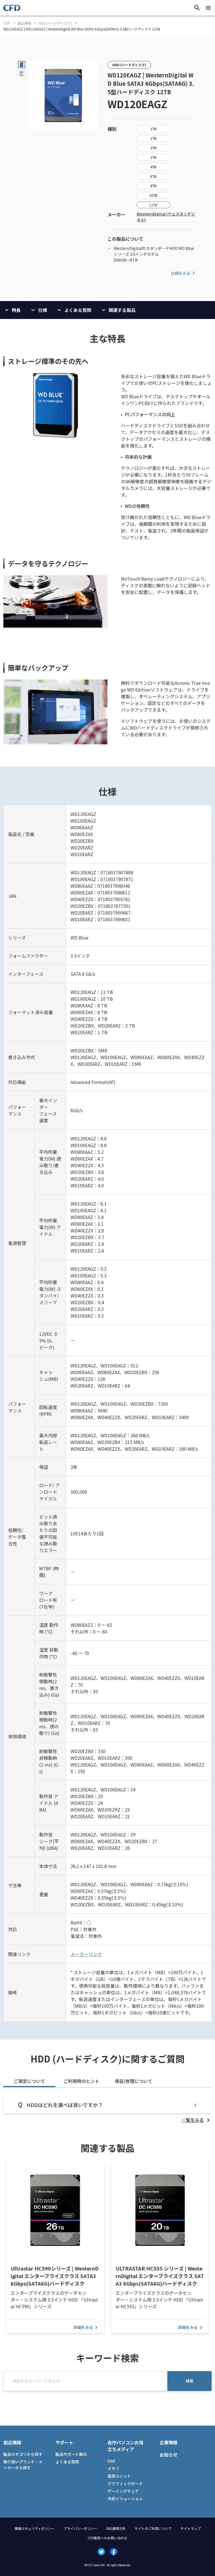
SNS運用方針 (116, 2528)
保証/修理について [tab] (134, 2081)
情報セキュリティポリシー (35, 2528)
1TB (153, 129)
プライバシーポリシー (80, 2528)
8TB (153, 186)
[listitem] (197, 2120)
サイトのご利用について (153, 2528)
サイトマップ (191, 2528)
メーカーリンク (86, 1954)
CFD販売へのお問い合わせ (107, 2538)
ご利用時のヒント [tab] (81, 2081)
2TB (153, 148)
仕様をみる (181, 273)
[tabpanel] (107, 2110)
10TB (153, 195)
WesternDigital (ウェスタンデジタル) (166, 217)
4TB (153, 167)
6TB (153, 176)
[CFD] (12, 9)
